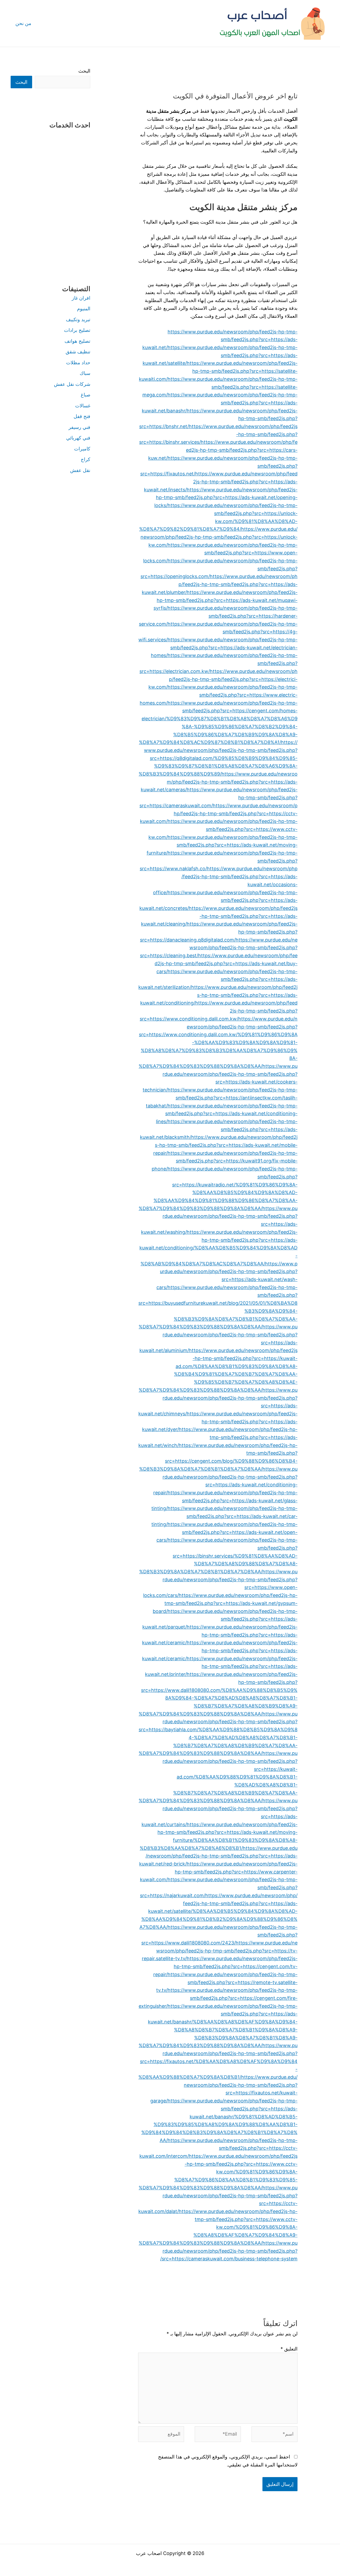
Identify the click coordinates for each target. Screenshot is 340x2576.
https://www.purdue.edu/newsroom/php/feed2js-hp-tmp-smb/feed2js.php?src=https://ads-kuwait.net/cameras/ (219, 782)
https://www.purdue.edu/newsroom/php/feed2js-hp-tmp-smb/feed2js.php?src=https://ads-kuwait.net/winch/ (218, 1437)
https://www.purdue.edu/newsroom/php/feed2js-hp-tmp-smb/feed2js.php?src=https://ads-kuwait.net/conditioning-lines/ (227, 1114)
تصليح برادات (77, 330)
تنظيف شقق (78, 352)
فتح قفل (82, 416)
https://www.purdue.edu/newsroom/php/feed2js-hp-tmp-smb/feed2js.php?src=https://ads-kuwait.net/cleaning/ (219, 916)
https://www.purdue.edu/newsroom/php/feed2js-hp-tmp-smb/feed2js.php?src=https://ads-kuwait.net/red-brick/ (218, 1856)
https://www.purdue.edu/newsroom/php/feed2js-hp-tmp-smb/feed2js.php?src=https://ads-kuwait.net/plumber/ (220, 584)
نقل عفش (80, 470)
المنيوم (84, 309)
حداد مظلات (78, 363)
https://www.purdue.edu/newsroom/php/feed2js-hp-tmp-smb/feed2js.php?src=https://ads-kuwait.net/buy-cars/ (226, 963)
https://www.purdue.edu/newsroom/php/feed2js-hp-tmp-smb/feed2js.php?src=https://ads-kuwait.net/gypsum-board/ (225, 1603)
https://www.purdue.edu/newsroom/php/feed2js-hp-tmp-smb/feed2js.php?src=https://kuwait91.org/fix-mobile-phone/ (225, 1161)
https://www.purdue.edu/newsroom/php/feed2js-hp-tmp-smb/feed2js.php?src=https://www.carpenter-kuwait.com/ (219, 1872)
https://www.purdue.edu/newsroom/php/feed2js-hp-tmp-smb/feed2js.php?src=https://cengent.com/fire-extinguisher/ (218, 1998)
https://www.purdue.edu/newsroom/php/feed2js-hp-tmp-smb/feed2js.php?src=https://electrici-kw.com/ (223, 679)
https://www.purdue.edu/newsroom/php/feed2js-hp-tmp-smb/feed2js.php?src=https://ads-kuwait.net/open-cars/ (227, 1532)
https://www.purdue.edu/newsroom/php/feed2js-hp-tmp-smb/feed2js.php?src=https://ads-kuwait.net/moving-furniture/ (222, 845)
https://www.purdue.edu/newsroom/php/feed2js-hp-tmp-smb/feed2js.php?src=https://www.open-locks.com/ (220, 553)
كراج (86, 459)
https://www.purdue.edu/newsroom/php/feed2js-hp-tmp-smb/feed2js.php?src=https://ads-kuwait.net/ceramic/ (220, 1635)
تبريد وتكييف (78, 319)
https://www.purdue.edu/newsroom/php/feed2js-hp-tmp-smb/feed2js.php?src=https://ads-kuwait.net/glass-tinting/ (224, 1500)
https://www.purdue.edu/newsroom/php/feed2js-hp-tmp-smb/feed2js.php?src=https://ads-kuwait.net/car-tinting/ (224, 1516)
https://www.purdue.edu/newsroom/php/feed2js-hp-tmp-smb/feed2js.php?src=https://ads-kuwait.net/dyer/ (220, 1421)
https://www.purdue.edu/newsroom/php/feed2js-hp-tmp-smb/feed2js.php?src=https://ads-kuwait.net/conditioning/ (219, 995)
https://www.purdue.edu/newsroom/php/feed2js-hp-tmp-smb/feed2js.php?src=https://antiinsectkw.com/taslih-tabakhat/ (222, 1098)
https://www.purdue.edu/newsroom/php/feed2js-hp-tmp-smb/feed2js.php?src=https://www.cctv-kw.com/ (223, 829)
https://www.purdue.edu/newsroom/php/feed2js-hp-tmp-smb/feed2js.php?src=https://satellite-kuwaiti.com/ (218, 371)
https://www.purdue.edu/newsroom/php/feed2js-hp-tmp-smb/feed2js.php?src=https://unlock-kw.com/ (219, 537)
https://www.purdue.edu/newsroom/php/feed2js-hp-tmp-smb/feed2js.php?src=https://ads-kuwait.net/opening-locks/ (226, 497)
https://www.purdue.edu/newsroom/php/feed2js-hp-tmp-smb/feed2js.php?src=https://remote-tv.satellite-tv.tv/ (227, 1982)
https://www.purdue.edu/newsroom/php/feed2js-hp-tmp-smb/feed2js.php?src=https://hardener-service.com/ (218, 616)
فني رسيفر (79, 427)
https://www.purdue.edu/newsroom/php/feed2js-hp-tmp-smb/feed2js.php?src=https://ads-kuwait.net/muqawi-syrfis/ (226, 600)
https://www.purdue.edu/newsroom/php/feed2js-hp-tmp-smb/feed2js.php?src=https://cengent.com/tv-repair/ (225, 1966)
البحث (84, 71)
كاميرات (82, 449)
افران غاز (81, 298)
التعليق (289, 2349)
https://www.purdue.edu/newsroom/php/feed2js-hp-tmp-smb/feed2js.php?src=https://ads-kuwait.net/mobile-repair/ (225, 1145)
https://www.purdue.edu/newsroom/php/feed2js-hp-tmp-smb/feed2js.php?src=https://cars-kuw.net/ (223, 450)
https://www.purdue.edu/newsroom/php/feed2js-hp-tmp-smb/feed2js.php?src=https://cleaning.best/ (219, 948)
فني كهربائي (78, 438)
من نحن (23, 23)
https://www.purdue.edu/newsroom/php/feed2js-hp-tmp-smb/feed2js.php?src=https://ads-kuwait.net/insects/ (221, 482)
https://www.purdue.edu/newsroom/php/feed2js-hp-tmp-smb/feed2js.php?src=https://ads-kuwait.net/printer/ (221, 1666)
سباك (85, 373)
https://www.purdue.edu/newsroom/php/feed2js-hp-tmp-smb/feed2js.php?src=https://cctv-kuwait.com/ (219, 813)
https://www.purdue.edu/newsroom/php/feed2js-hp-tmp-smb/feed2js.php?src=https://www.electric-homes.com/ (219, 695)
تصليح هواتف (77, 341)
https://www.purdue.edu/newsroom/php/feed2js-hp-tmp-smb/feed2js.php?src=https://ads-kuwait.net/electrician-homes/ (224, 647)
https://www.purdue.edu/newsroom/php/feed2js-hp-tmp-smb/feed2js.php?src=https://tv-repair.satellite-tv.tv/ (220, 1951)
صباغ (86, 395)
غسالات (83, 406)
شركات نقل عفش (72, 384)
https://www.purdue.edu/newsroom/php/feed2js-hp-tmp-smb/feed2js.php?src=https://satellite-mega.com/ (220, 387)
